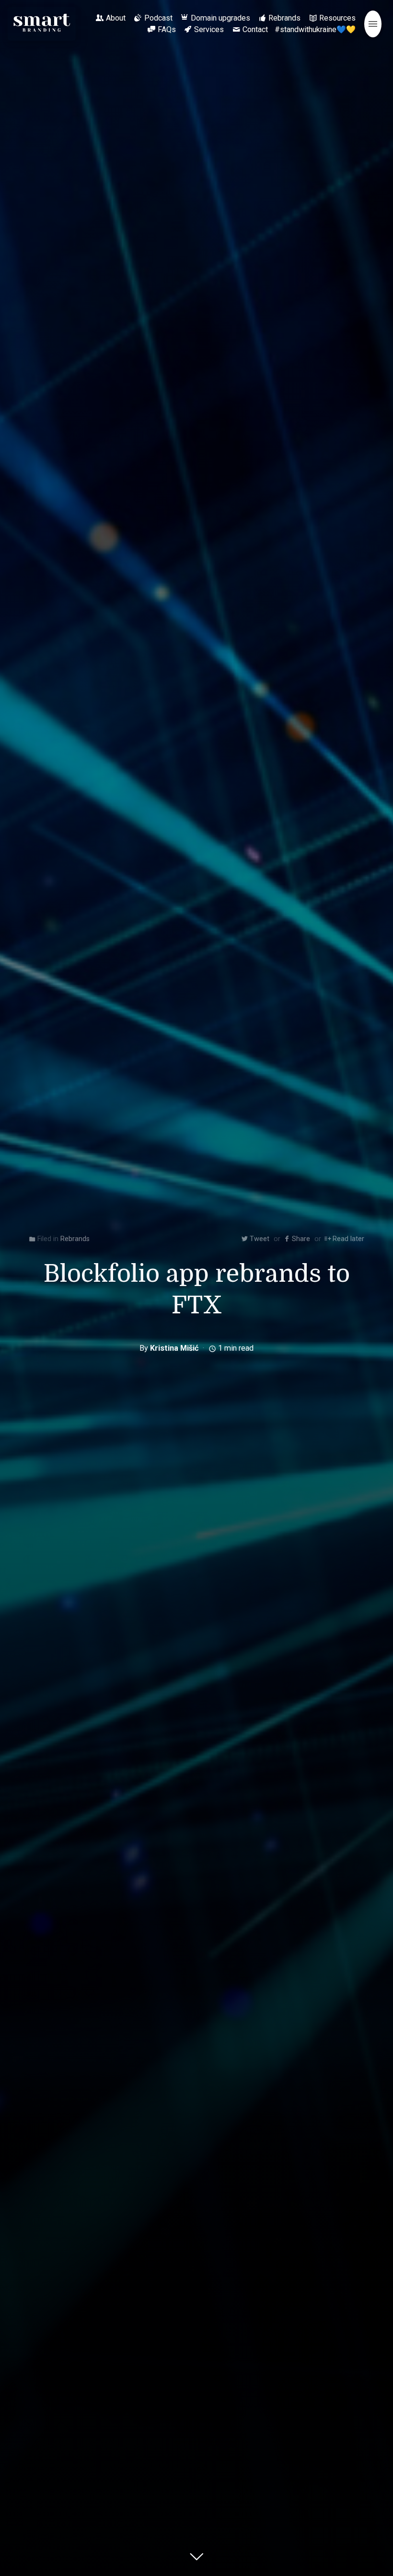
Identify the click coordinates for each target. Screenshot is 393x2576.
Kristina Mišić (174, 1348)
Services (209, 29)
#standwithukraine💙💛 (315, 29)
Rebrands (284, 18)
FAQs (167, 29)
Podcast (158, 18)
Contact (255, 29)
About (116, 18)
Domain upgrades (220, 18)
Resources (337, 18)
